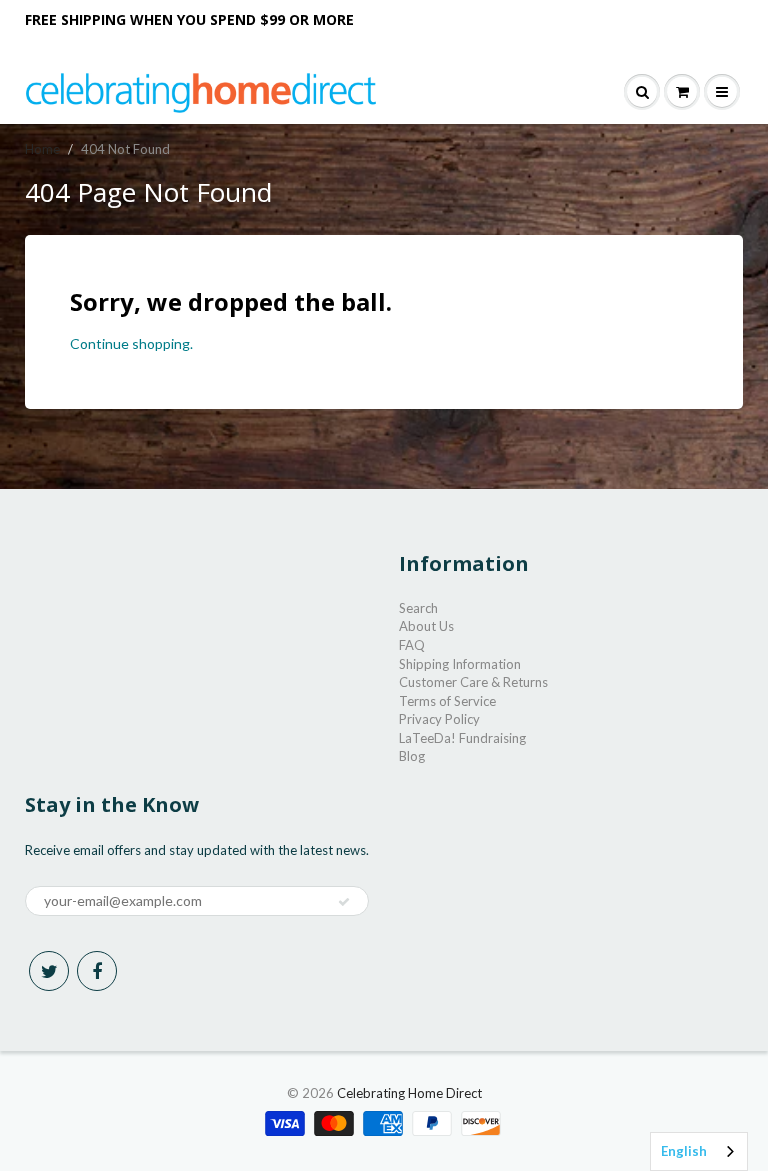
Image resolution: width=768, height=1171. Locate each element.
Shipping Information (460, 664)
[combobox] (699, 1151)
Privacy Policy (439, 719)
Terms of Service (447, 701)
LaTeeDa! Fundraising (462, 738)
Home (42, 149)
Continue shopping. (131, 343)
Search (418, 608)
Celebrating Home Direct (409, 1093)
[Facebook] (97, 971)
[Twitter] (49, 971)
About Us (426, 626)
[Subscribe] (344, 902)
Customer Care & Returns (473, 682)
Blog (412, 756)
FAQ (412, 645)
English (684, 1151)
